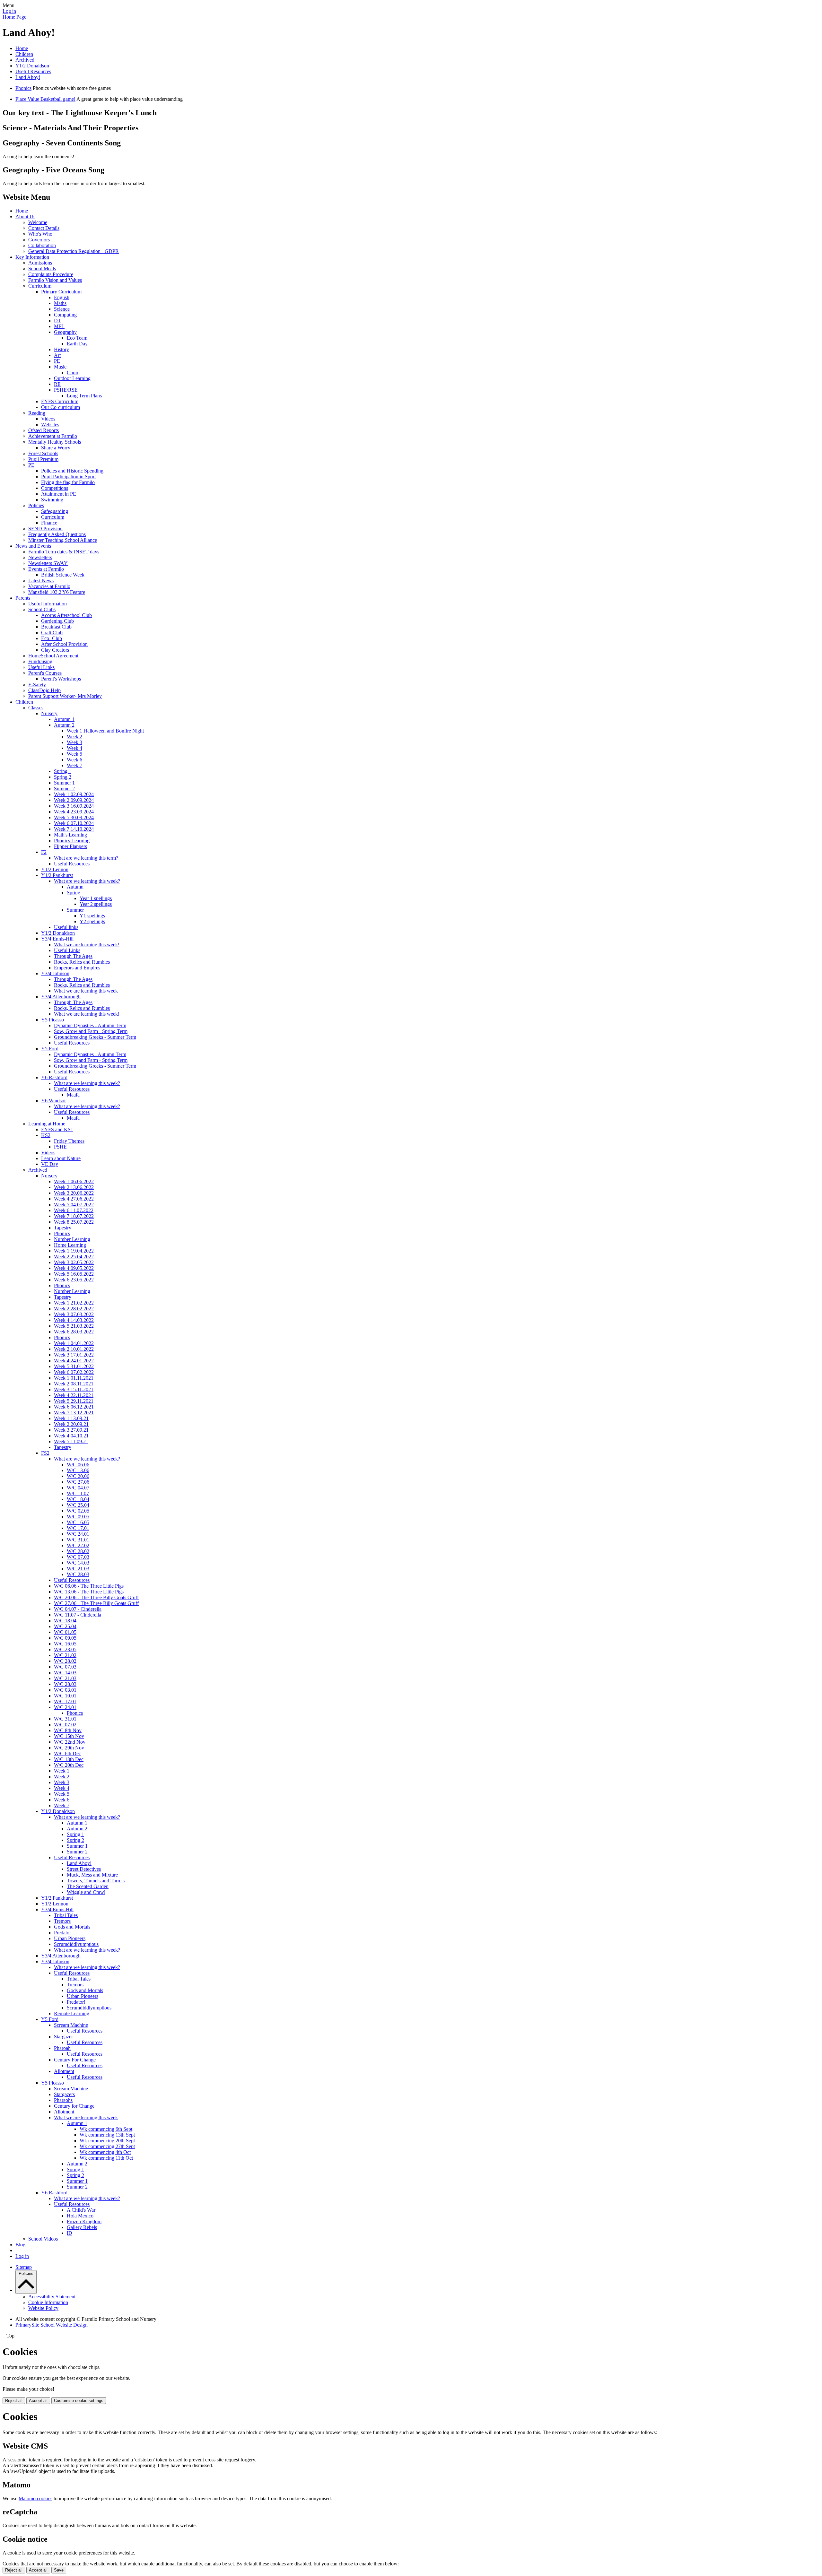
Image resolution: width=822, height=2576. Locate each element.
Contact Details (44, 228)
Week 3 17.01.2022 (74, 1355)
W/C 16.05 (78, 1522)
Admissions (40, 263)
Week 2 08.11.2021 (74, 1384)
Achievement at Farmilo (53, 436)
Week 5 (74, 754)
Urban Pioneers (70, 1938)
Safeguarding (55, 511)
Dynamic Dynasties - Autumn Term (90, 1025)
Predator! (76, 2002)
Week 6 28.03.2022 (74, 1332)
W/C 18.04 (78, 1499)
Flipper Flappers (70, 846)
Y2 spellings (92, 921)
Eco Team (77, 338)
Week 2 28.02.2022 (74, 1309)
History (61, 349)
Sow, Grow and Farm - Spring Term (91, 1031)
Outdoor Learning (72, 378)
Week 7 (74, 765)
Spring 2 (63, 777)
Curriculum (40, 286)
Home (22, 48)
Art (57, 355)
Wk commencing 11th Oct (106, 2158)
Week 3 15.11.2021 (74, 1389)
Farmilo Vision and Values (55, 280)
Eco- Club (52, 638)
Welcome (38, 222)
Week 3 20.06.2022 (74, 1193)
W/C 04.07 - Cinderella (78, 1609)
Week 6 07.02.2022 (74, 1372)
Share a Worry (56, 448)
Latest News (41, 581)
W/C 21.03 (78, 1569)
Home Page (14, 17)
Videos (48, 419)
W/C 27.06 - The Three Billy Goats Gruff (96, 1603)
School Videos (43, 2239)
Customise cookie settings (79, 2401)
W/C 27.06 (78, 1482)
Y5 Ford (50, 1049)
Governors (39, 240)
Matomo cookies (35, 2498)
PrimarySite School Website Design (52, 2325)
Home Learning (70, 1245)
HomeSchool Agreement (53, 656)
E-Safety (37, 685)
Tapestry (63, 1228)
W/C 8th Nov (68, 1730)
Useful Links (41, 667)
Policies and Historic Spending (72, 471)
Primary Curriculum (61, 292)
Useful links (66, 927)
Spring (74, 893)
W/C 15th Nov (69, 1736)
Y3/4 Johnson (55, 973)
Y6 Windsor (53, 1101)
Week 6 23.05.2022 (74, 1280)
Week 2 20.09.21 (71, 1424)
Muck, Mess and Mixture (92, 1875)
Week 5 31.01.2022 (74, 1366)
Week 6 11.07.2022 (74, 1210)
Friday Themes (69, 1141)
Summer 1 (64, 783)
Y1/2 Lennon (55, 869)
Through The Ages (73, 956)
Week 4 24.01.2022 (74, 1361)
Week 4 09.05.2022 (74, 1268)
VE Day (50, 1164)
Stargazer (63, 2037)
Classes (36, 708)
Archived (25, 60)
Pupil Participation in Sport (68, 477)
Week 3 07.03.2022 (74, 1314)
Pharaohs (63, 2100)
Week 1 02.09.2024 (74, 794)
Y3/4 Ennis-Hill (57, 939)
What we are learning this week (86, 991)
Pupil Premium (43, 459)
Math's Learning (70, 835)
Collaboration (42, 245)
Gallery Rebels (82, 2227)
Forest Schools (43, 453)
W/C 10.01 (65, 1696)
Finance (49, 523)
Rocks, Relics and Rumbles (82, 962)
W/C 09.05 (78, 1517)
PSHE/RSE (66, 390)
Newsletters (40, 557)
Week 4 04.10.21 (71, 1436)
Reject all (14, 2401)
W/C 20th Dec (69, 1765)
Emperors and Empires (77, 968)
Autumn (75, 887)
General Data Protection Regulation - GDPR (74, 251)
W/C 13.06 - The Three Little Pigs (89, 1592)
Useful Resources (33, 71)
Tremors (62, 1921)
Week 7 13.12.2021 (74, 1413)
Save (59, 2570)
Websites (50, 425)
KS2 (46, 1135)
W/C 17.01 (78, 1528)
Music (60, 367)
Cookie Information (48, 2302)
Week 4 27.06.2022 (74, 1199)
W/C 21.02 (65, 1655)
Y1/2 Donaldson (32, 66)
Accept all (38, 2401)
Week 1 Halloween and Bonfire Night (105, 731)
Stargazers (64, 2094)
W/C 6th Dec (67, 1753)
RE (57, 384)
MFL (59, 326)
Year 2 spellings (96, 904)
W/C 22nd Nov (70, 1742)
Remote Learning (72, 2013)
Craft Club (52, 633)
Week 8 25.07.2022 (74, 1222)
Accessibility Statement (52, 2297)
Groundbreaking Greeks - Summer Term (95, 1037)
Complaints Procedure (51, 274)
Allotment (64, 2071)
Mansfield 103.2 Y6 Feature (57, 592)
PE (57, 361)
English (62, 297)
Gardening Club (57, 621)
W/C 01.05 (65, 1632)
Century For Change (75, 2060)
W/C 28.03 (78, 1574)
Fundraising (40, 661)
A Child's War (81, 2210)
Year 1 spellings (96, 898)
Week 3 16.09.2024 (74, 806)
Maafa (73, 1095)
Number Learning (72, 1239)
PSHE (60, 1147)
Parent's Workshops (61, 679)
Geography (65, 332)
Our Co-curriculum (61, 407)
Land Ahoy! (28, 77)
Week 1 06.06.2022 (74, 1181)
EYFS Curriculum (60, 401)
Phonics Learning (72, 841)
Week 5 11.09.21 (71, 1441)
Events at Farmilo (46, 569)
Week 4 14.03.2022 (74, 1320)
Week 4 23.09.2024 (74, 812)
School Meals (42, 269)
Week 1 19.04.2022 (74, 1251)
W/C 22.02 (78, 1545)
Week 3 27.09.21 (71, 1430)
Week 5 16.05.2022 (74, 1274)
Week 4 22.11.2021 (74, 1395)
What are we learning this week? (87, 881)
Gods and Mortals (72, 1927)
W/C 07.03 (78, 1557)
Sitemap (24, 2267)
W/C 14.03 (78, 1563)
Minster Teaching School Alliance (63, 540)
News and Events (33, 546)
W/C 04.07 (78, 1488)
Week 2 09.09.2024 (74, 800)
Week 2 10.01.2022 (74, 1349)
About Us (25, 217)
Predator (62, 1933)
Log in (9, 11)
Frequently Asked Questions (57, 534)
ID (70, 2233)
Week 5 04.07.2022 (74, 1205)
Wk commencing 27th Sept (107, 2146)
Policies (36, 505)
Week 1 (62, 1771)
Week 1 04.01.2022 (74, 1343)
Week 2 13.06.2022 (74, 1187)
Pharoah (62, 2048)
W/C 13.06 (78, 1470)
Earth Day (77, 344)
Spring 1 (63, 771)
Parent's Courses (45, 673)
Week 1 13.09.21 (71, 1418)
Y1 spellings (92, 916)
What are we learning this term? (86, 858)
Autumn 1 (64, 719)
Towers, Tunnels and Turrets (96, 1881)
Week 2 (74, 737)
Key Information (32, 257)
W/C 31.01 (78, 1540)
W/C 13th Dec (69, 1759)
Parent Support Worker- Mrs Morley (65, 696)
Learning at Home (47, 1124)
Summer (75, 910)
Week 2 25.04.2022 (74, 1257)
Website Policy (43, 2308)
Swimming (52, 500)
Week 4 (74, 748)
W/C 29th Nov (69, 1748)
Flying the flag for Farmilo (68, 482)
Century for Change (74, 2106)
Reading (37, 413)
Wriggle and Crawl (86, 1892)
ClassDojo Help (44, 690)
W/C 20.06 (78, 1476)
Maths (60, 303)
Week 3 (74, 742)
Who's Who (40, 234)
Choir (73, 373)
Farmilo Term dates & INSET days (64, 552)
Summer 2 (64, 789)
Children (24, 54)
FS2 (45, 1453)
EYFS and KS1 (57, 1129)
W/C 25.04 (78, 1505)
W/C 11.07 (78, 1493)
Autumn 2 (64, 725)
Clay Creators (55, 650)
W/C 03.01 (65, 1690)
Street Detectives (84, 1869)
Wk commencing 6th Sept (106, 2129)
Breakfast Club (56, 627)
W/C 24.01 (78, 1534)
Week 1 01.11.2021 (74, 1378)
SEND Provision (45, 529)
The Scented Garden (88, 1886)
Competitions (55, 488)
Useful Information (48, 604)
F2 (44, 852)
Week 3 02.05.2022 (74, 1262)
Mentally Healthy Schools (55, 442)
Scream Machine (71, 2025)
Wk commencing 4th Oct (105, 2152)
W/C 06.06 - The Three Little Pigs (89, 1586)
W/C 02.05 (78, 1511)
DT (57, 321)
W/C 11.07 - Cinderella (78, 1615)
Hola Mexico (80, 2216)
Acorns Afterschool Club (66, 615)
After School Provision (64, 644)
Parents (23, 598)
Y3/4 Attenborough (61, 997)
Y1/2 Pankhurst (57, 875)
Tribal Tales (66, 1915)
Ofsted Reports (44, 430)
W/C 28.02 (78, 1551)
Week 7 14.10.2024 (74, 829)
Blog (20, 2245)
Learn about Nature (61, 1158)
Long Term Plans (84, 396)
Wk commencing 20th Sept (107, 2141)
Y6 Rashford (54, 1077)
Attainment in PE (59, 494)
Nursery (49, 713)
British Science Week (63, 575)
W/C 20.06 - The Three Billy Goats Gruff (96, 1597)
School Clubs (42, 609)
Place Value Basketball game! (45, 99)
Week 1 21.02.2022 (74, 1303)
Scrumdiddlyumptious (76, 1944)
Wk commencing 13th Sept (107, 2135)
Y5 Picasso (52, 1020)
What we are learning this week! (87, 945)
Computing (65, 315)
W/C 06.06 (78, 1465)
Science (62, 309)
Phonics (23, 88)
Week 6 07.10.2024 (74, 823)
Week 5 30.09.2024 (74, 817)
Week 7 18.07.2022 (74, 1216)
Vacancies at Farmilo (49, 586)
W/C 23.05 (65, 1649)
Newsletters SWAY (48, 563)
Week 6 (74, 760)
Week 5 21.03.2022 (74, 1326)
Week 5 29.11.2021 (74, 1401)
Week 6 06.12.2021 (74, 1407)
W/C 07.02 (65, 1725)
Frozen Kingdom (84, 2221)
